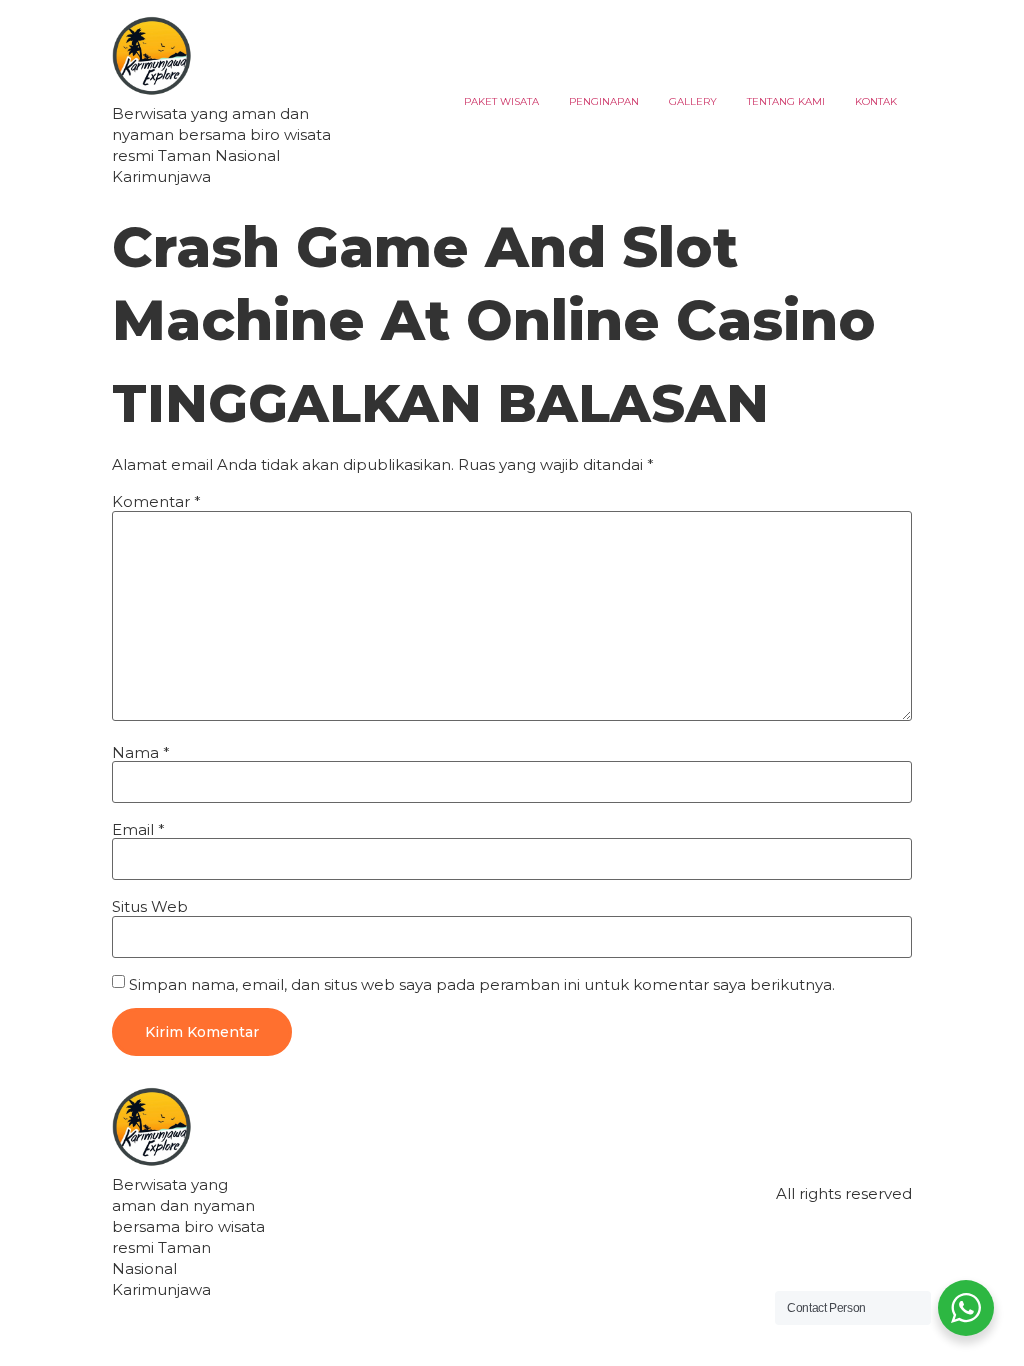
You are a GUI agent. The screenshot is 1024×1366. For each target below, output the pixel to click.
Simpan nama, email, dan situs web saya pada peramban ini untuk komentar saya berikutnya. (482, 984)
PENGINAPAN (604, 101)
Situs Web (150, 906)
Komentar (156, 501)
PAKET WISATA (501, 101)
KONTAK (876, 101)
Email (138, 829)
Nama (141, 752)
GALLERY (693, 101)
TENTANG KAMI (786, 101)
